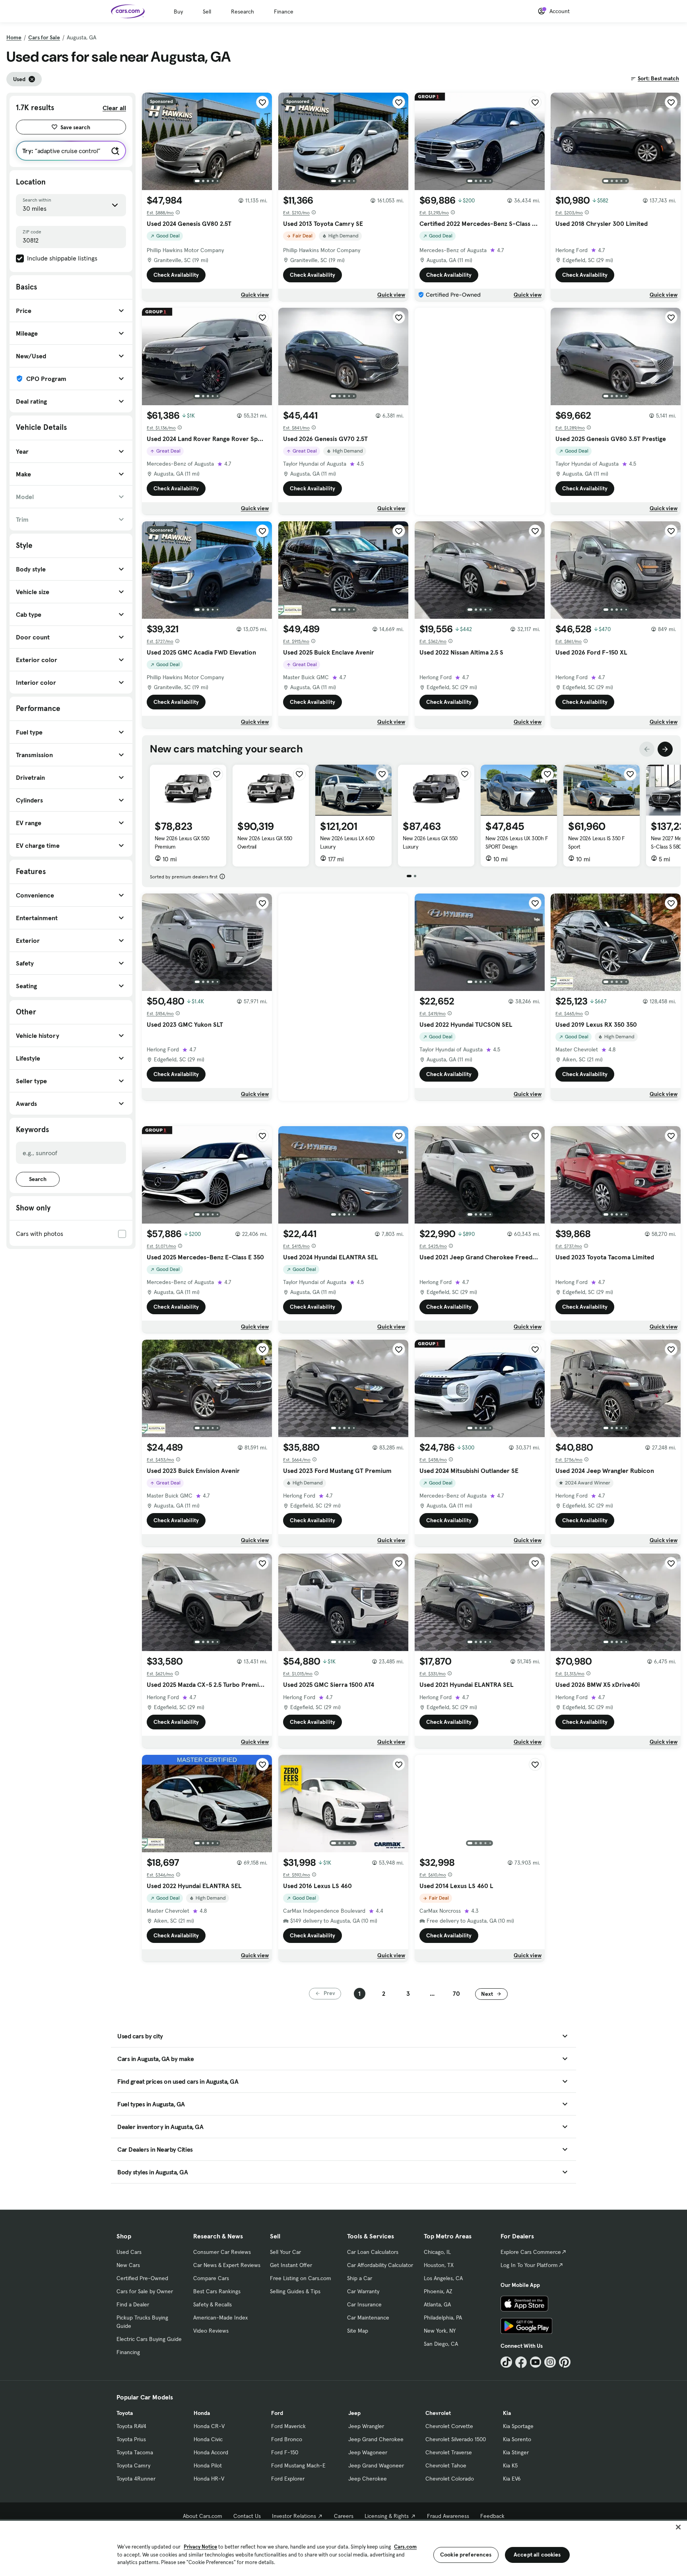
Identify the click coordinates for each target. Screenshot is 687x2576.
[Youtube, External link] (536, 2362)
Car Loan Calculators (373, 2252)
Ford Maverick (288, 2426)
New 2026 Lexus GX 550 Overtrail (265, 842)
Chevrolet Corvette (449, 2426)
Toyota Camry (133, 2465)
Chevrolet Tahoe (446, 2465)
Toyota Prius (131, 2439)
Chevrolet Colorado (450, 2479)
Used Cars (129, 2252)
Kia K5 (510, 2465)
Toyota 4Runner (136, 2479)
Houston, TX (439, 2265)
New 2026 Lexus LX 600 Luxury (347, 842)
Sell (207, 12)
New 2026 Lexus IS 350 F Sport (597, 842)
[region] (343, 2548)
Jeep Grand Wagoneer (376, 2465)
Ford (277, 2413)
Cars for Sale (44, 37)
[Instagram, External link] (550, 2362)
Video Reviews (211, 2331)
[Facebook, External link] (521, 2362)
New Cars (128, 2265)
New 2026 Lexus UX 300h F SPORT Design (517, 842)
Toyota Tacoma (135, 2452)
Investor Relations (294, 2516)
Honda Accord (211, 2452)
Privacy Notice (200, 2547)
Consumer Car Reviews (222, 2252)
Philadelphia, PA (443, 2318)
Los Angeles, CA (443, 2278)
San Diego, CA (441, 2344)
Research (243, 12)
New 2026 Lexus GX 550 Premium (182, 842)
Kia (507, 2413)
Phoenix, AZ (438, 2291)
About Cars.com (203, 2516)
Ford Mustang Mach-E (298, 2465)
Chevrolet (438, 2413)
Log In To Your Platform (529, 2265)
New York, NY (440, 2331)
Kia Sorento (517, 2439)
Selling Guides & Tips (295, 2291)
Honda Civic (208, 2439)
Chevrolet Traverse (449, 2452)
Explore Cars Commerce (531, 2252)
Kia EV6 (512, 2479)
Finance (284, 12)
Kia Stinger (516, 2452)
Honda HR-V (209, 2479)
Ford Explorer (288, 2479)
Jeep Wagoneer (368, 2452)
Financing (128, 2352)
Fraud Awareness (448, 2516)
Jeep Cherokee (368, 2479)
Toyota (125, 2413)
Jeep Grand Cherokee (376, 2439)
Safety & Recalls (213, 2304)
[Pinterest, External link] (565, 2362)
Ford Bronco (287, 2439)
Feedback (492, 2516)
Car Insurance (364, 2304)
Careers (344, 2516)
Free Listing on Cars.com (301, 2278)
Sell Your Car (285, 2252)
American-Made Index (220, 2318)
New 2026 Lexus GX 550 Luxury (430, 842)
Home (14, 37)
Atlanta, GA (437, 2304)
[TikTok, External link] (506, 2362)
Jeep (354, 2413)
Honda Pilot (208, 2465)
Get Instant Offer (291, 2265)
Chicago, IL (437, 2252)
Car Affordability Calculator (380, 2265)
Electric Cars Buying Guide (149, 2339)
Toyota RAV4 (131, 2426)
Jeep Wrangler (366, 2426)
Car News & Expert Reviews (227, 2265)
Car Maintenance (368, 2318)
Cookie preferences (466, 2555)
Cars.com (405, 2547)
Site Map (358, 2331)
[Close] (678, 2527)
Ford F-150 (285, 2452)
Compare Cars (211, 2278)
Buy (178, 12)
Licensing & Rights (387, 2516)
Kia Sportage (518, 2426)
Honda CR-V (209, 2426)
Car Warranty (363, 2291)
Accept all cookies (537, 2555)
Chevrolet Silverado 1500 (456, 2439)
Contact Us (247, 2516)
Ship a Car (360, 2278)
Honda (202, 2413)
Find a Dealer (133, 2304)
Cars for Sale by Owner (145, 2291)
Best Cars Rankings (217, 2291)
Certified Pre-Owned (142, 2278)
